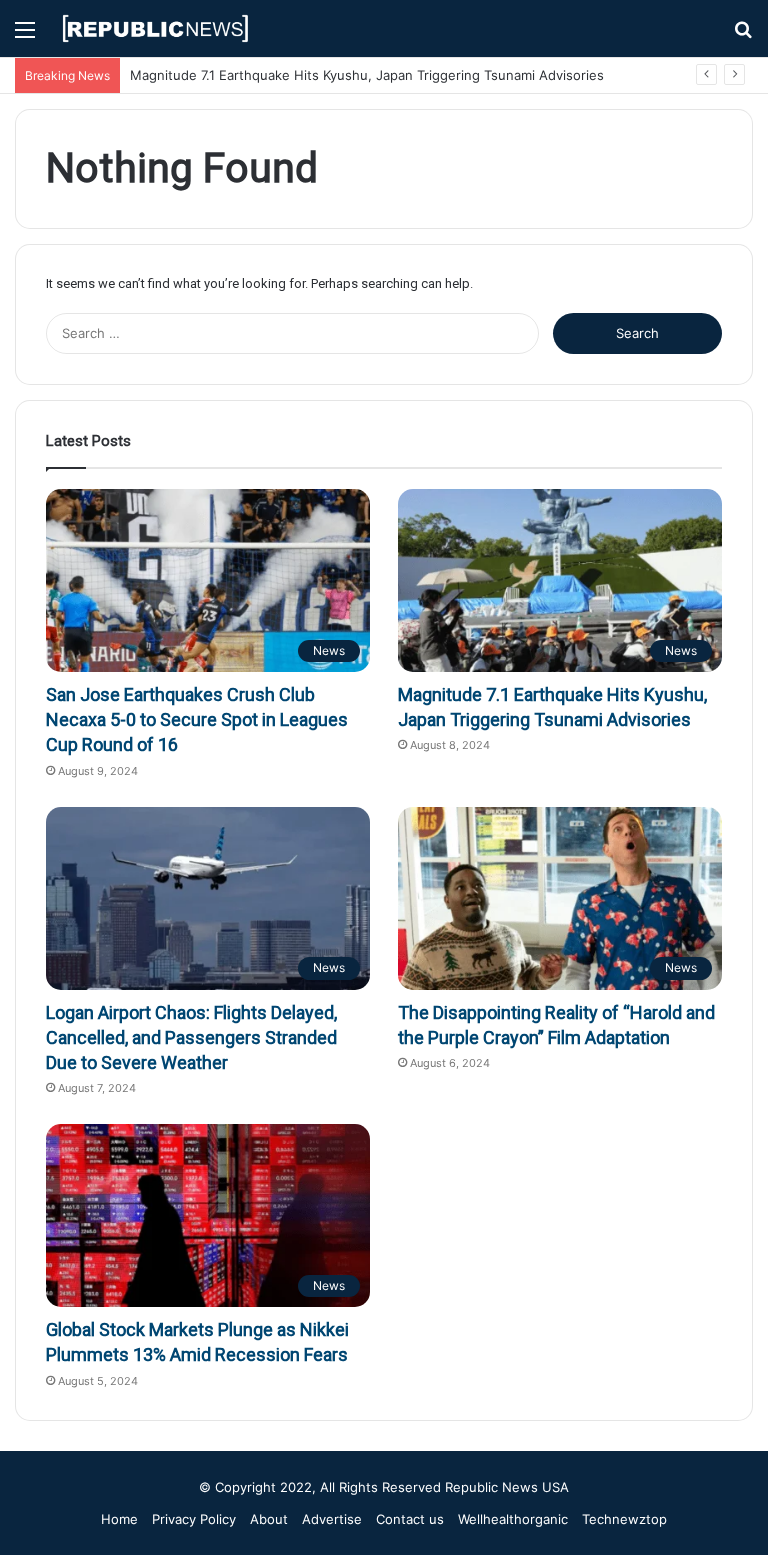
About (269, 1519)
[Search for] (743, 36)
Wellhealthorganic (513, 1519)
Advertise (332, 1519)
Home (119, 1519)
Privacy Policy (194, 1519)
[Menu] (25, 36)
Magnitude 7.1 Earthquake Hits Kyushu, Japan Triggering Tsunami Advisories (367, 75)
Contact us (410, 1519)
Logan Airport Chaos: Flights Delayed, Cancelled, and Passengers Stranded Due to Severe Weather (191, 1037)
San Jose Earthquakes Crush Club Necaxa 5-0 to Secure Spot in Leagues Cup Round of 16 (197, 719)
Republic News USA (507, 1487)
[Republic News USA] (156, 28)
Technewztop (624, 1519)
